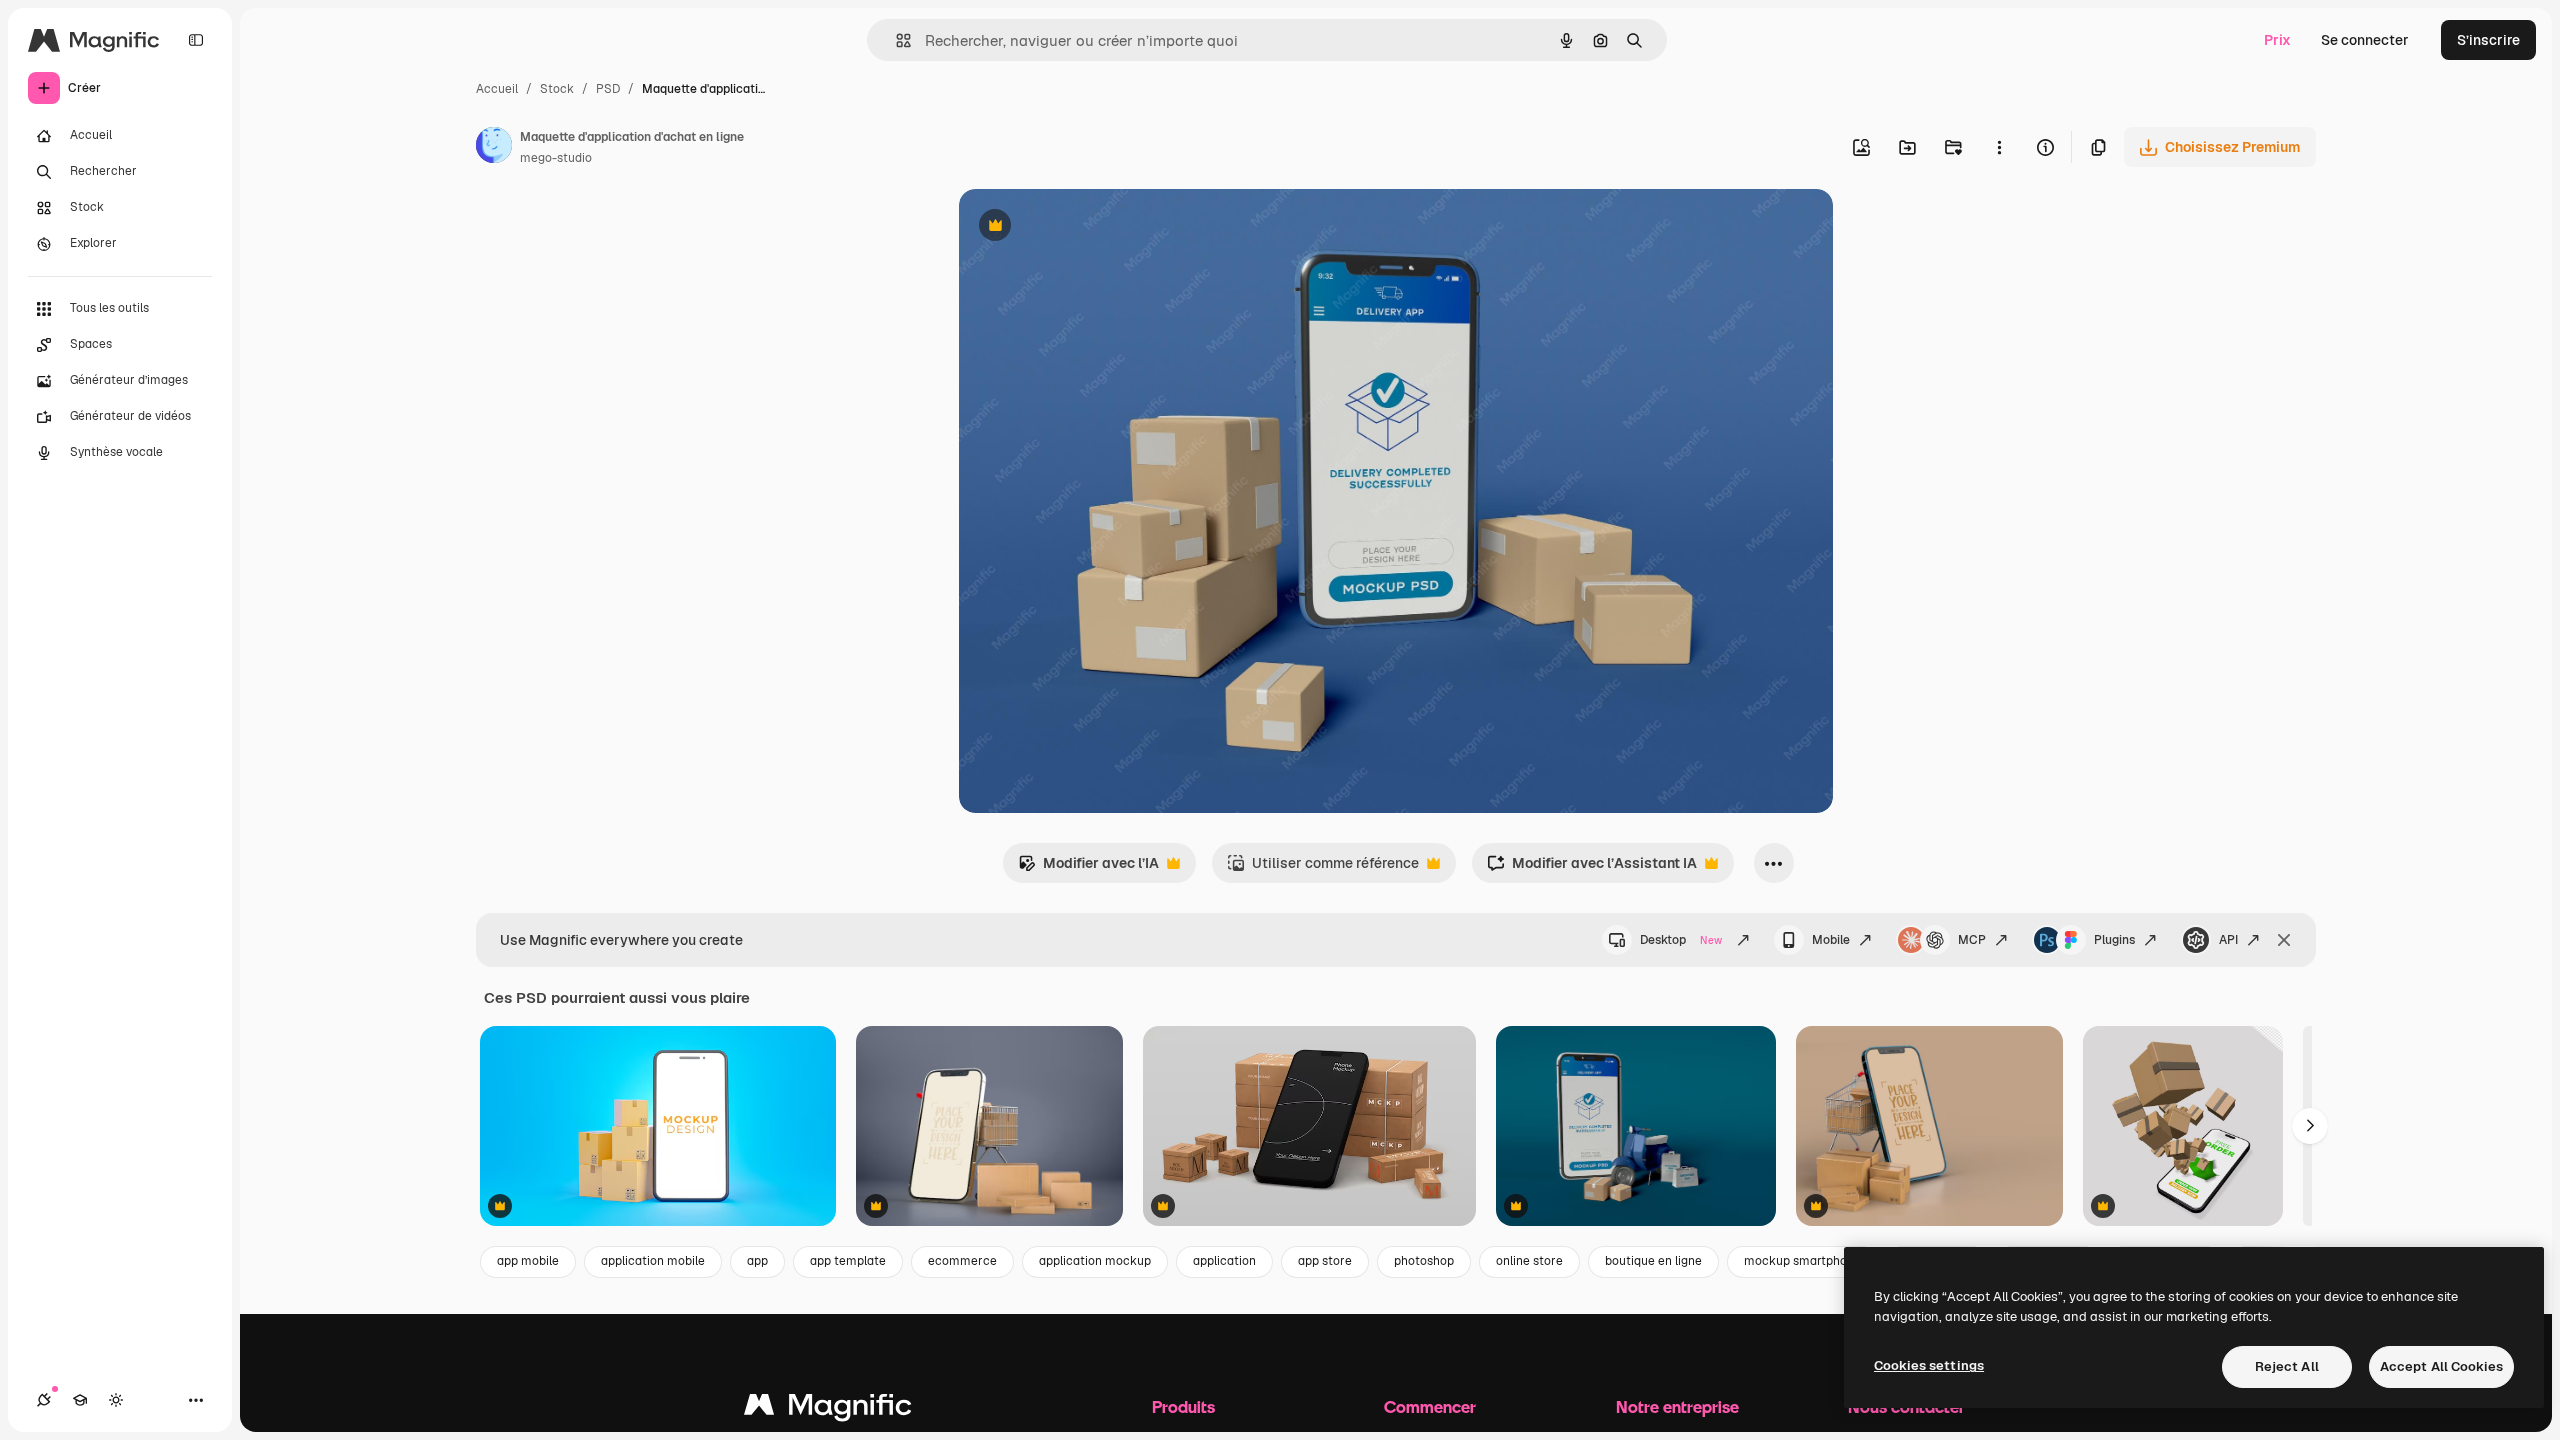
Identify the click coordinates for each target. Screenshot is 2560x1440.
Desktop (1681, 940)
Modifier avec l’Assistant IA (1592, 868)
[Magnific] (828, 1409)
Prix (2277, 40)
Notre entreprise (1677, 1406)
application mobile (653, 1261)
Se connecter (2365, 40)
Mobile (1831, 940)
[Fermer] (2284, 940)
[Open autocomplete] (895, 40)
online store (1529, 1261)
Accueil (497, 89)
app (757, 1261)
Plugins (2114, 940)
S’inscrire (2488, 40)
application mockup (1095, 1261)
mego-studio (556, 158)
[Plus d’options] (1999, 147)
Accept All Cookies (2441, 1366)
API (2228, 940)
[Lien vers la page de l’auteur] (494, 148)
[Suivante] (2310, 1126)
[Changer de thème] (116, 1400)
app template (848, 1261)
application (1224, 1261)
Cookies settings (1929, 1365)
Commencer (1430, 1406)
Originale (1091, 227)
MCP (1972, 940)
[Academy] (80, 1400)
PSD (608, 89)
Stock (557, 89)
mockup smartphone (1802, 1261)
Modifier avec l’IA (1088, 868)
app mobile (528, 1261)
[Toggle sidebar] (196, 40)
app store (1325, 1261)
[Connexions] (44, 1400)
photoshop (1424, 1261)
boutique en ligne (1653, 1261)
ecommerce (962, 1261)
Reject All (2287, 1366)
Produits (1183, 1406)
